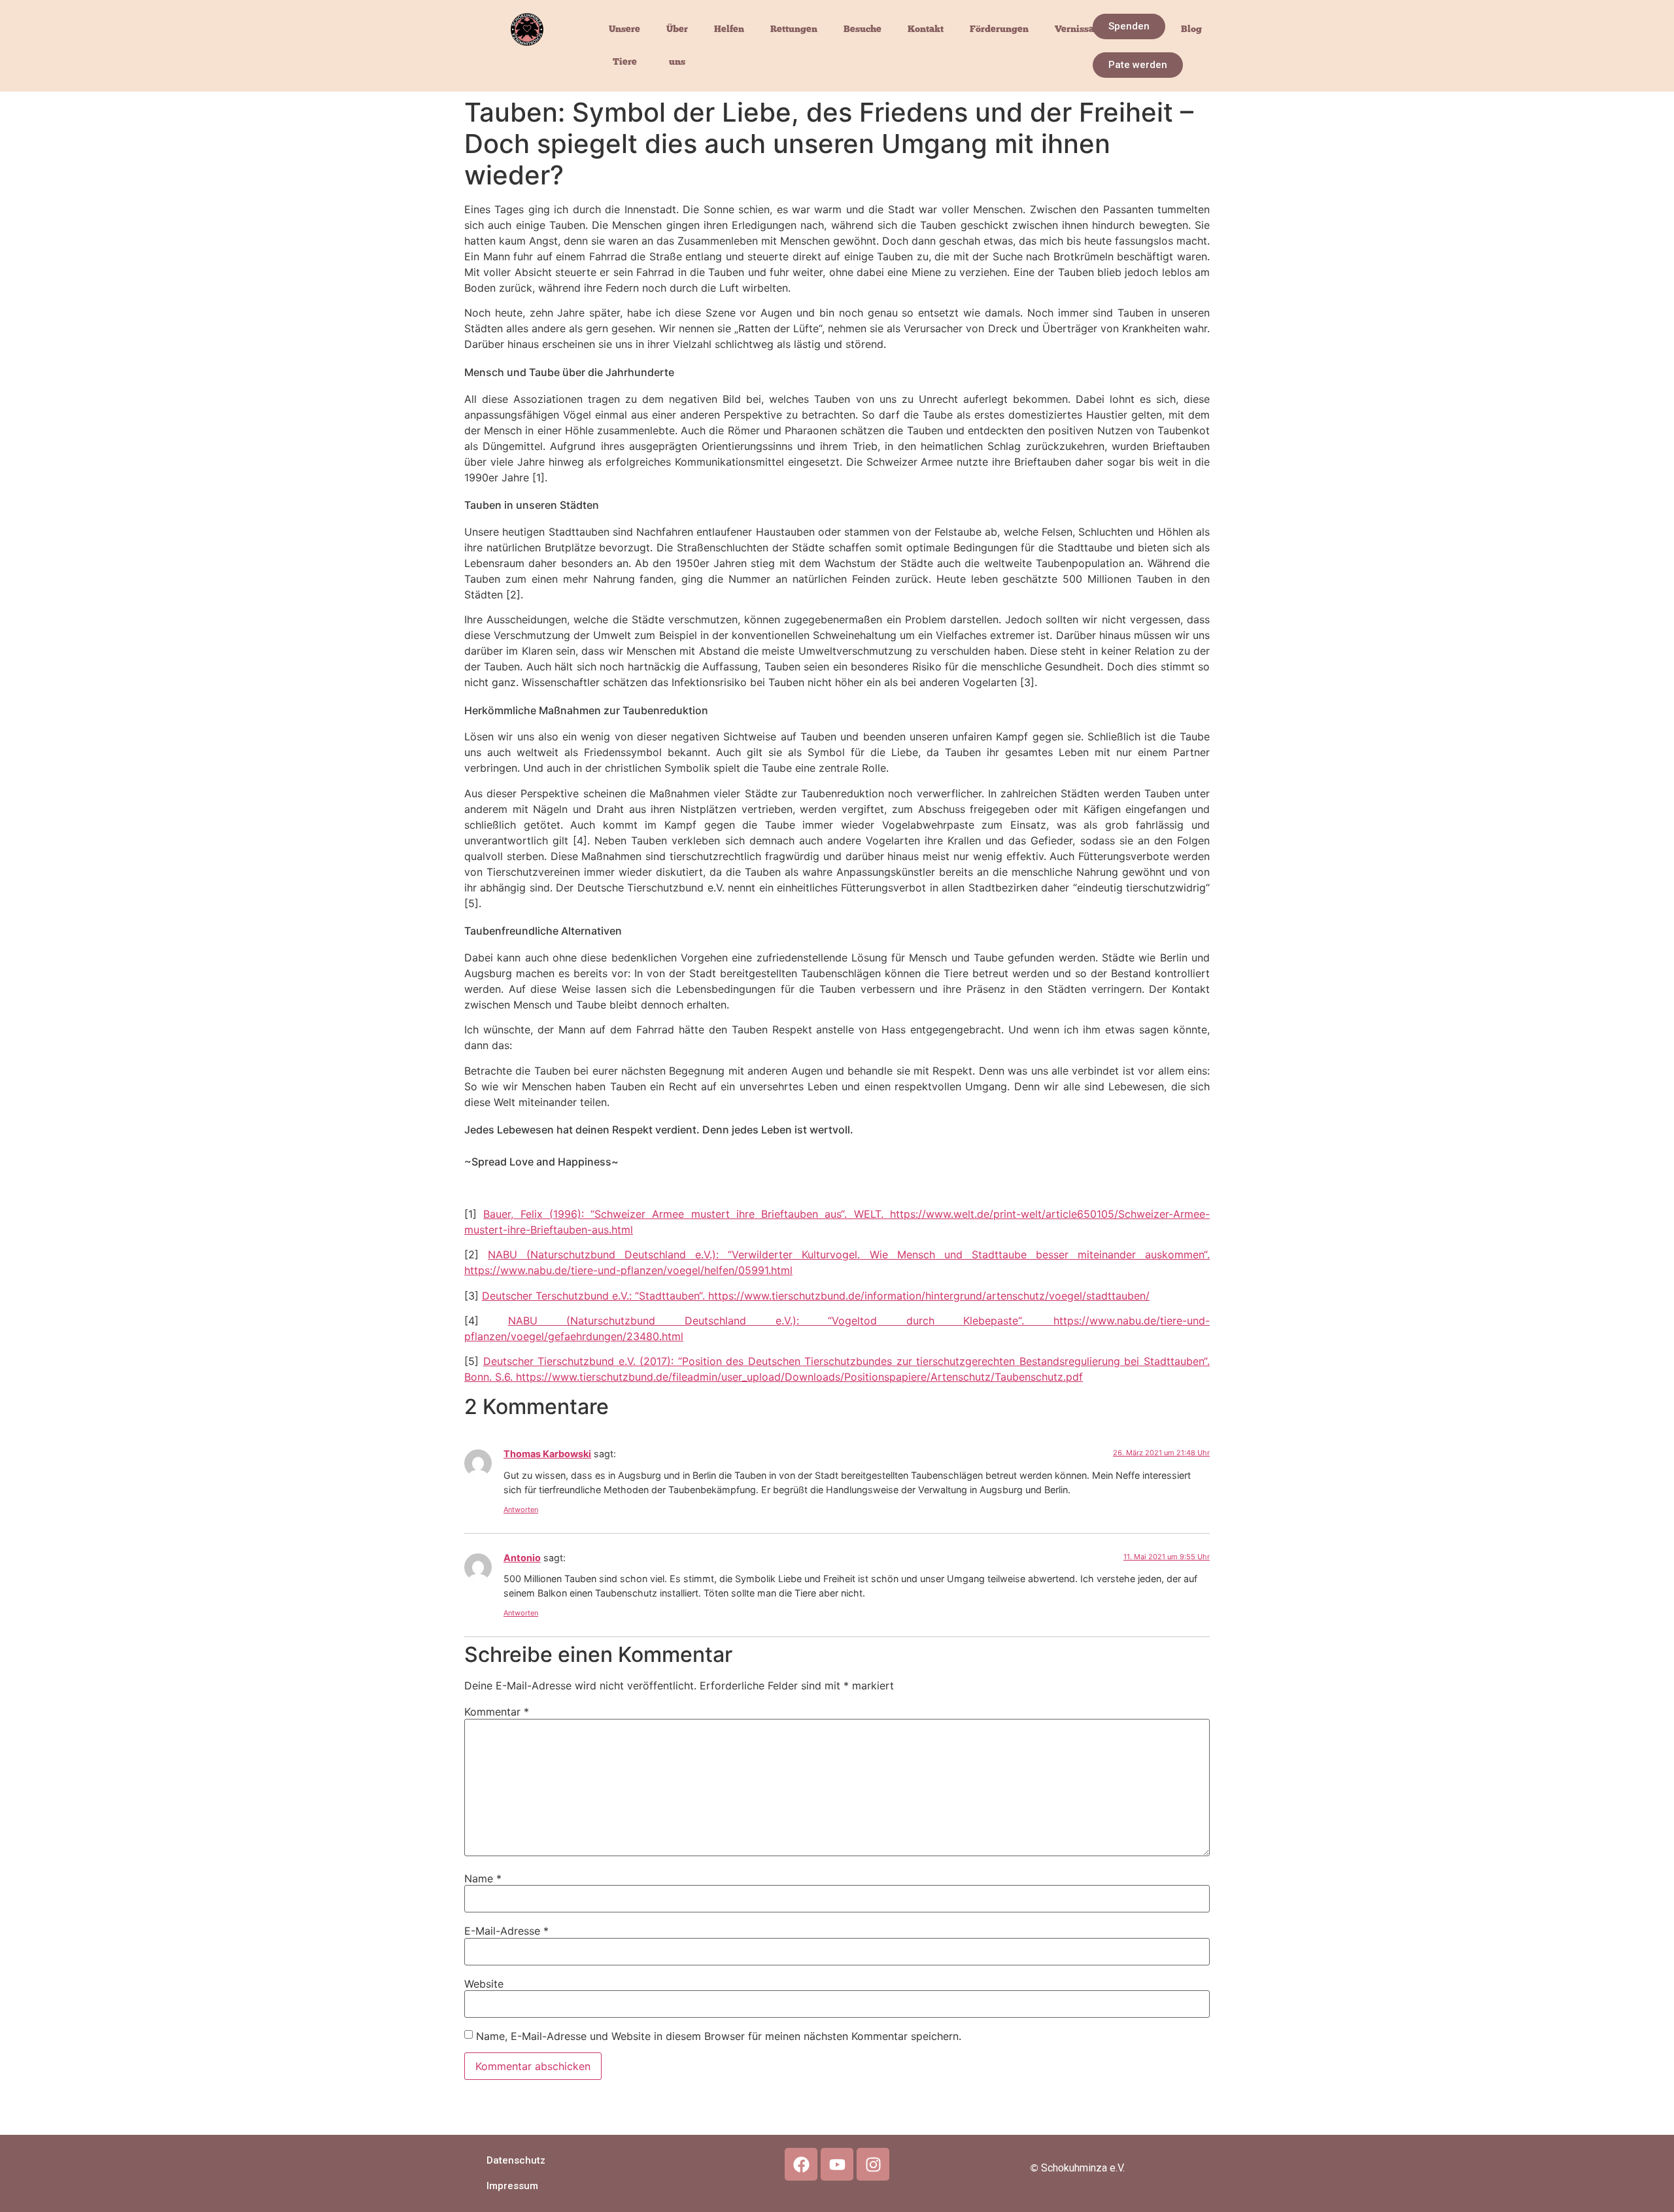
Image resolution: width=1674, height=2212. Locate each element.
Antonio (522, 1558)
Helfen (729, 29)
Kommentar (497, 1712)
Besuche (863, 29)
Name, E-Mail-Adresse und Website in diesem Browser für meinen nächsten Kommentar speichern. (719, 2036)
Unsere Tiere (624, 45)
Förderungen (999, 29)
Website (484, 1984)
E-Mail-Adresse (506, 1931)
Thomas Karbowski (547, 1454)
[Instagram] (873, 2164)
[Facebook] (801, 2164)
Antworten (521, 1510)
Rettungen (794, 29)
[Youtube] (837, 2164)
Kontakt (926, 29)
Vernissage (1080, 29)
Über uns (677, 45)
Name (483, 1878)
